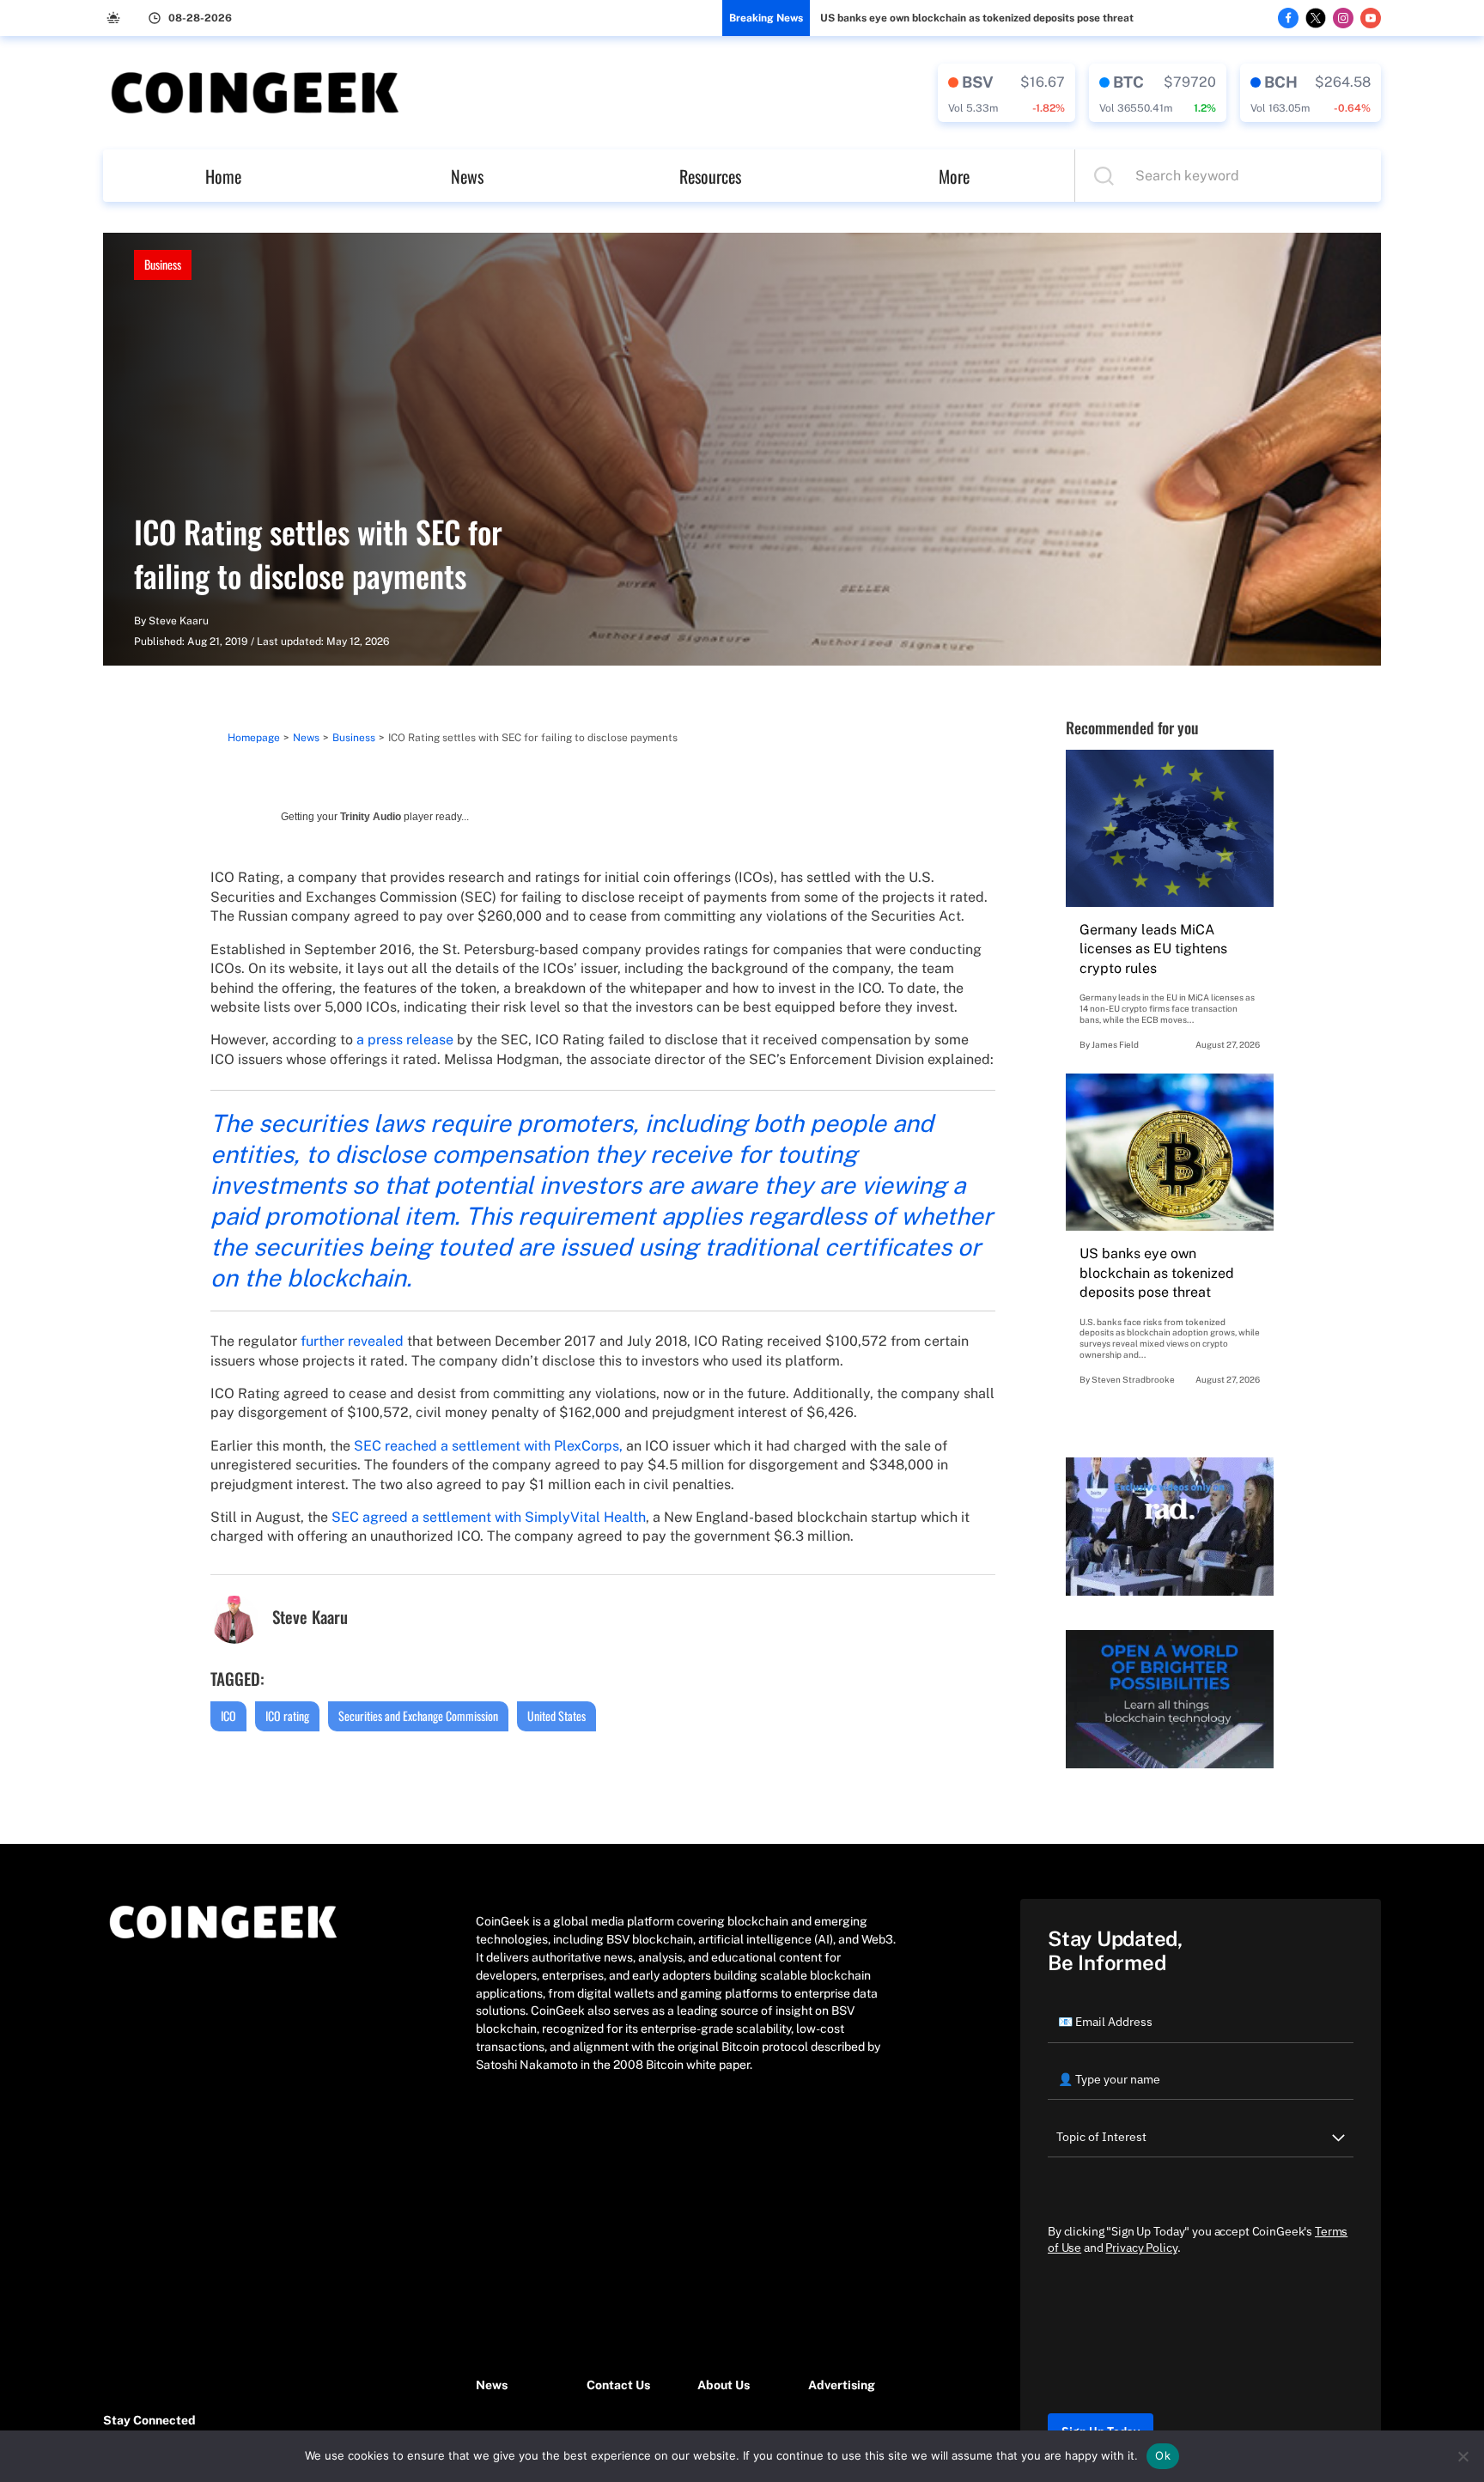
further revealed (352, 1341)
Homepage (254, 738)
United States (556, 1715)
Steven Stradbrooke (1133, 1379)
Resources (710, 176)
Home (223, 176)
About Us (724, 2385)
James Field (1115, 1044)
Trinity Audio (371, 817)
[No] (1463, 2456)
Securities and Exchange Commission (418, 1715)
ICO (228, 1715)
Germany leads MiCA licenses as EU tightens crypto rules (1153, 949)
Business (163, 264)
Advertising (842, 2385)
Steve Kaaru (179, 621)
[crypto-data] (1007, 93)
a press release (405, 1040)
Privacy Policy (1141, 2248)
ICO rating (287, 1715)
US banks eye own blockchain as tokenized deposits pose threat (977, 18)
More (954, 176)
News (467, 176)
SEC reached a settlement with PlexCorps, (488, 1446)
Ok (1163, 2455)
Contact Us (618, 2385)
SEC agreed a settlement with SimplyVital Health (489, 1517)
